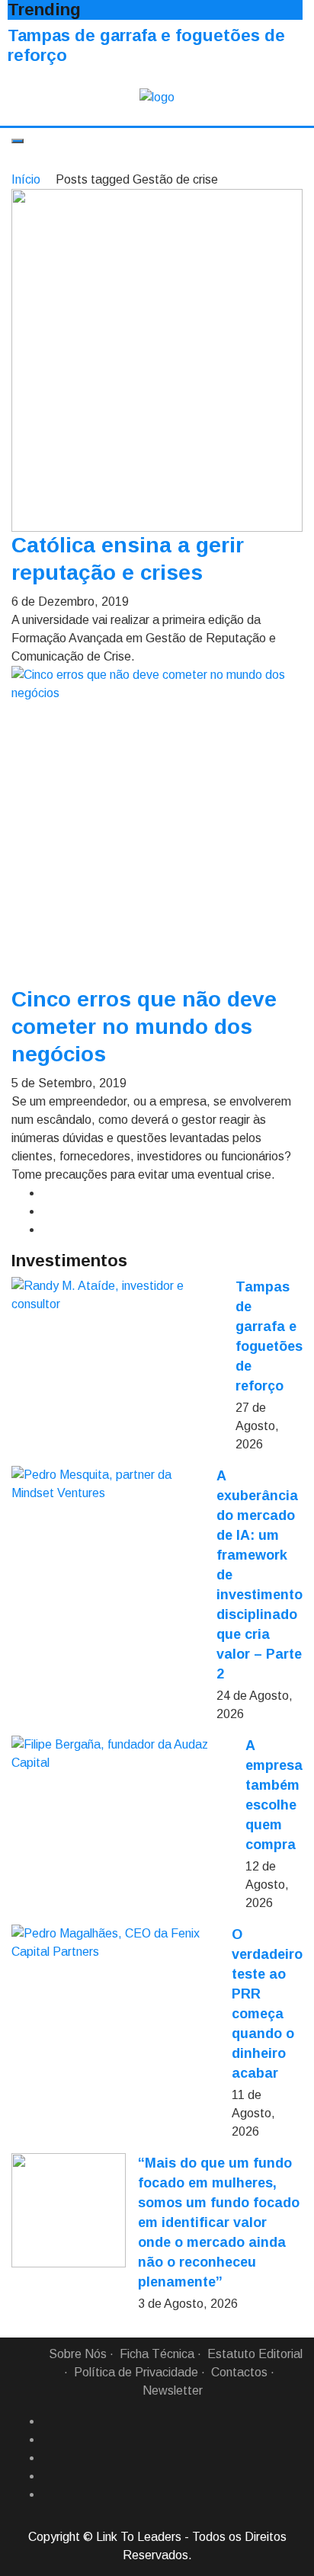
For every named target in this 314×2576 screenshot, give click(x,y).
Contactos (239, 2372)
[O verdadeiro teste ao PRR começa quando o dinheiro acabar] (115, 1943)
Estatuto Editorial (255, 2354)
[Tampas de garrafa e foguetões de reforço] (117, 1295)
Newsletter (173, 2390)
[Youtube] (48, 2494)
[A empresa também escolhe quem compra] (122, 1754)
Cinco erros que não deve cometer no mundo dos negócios (144, 1027)
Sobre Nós (78, 2354)
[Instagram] (48, 2476)
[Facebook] (48, 2421)
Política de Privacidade (136, 2372)
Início (26, 179)
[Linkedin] (48, 2440)
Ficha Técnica (157, 2354)
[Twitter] (48, 2458)
